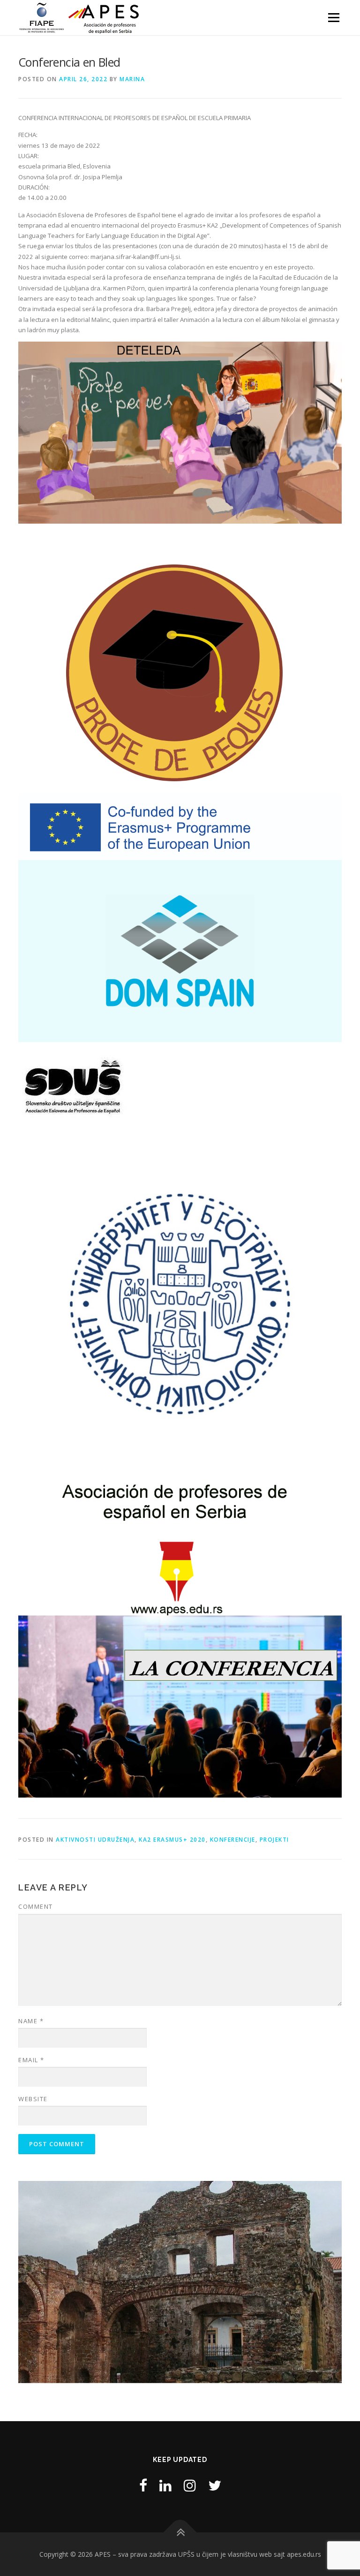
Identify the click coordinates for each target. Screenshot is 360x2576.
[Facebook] (143, 2485)
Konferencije (233, 1840)
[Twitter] (215, 2485)
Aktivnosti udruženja (95, 1840)
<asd (30, 2280)
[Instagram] (190, 2485)
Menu (334, 17)
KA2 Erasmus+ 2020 (172, 1840)
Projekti (274, 1840)
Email (31, 2060)
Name (31, 2021)
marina (132, 79)
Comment (36, 1906)
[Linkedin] (165, 2485)
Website (33, 2099)
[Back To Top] (180, 2532)
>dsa (330, 2280)
